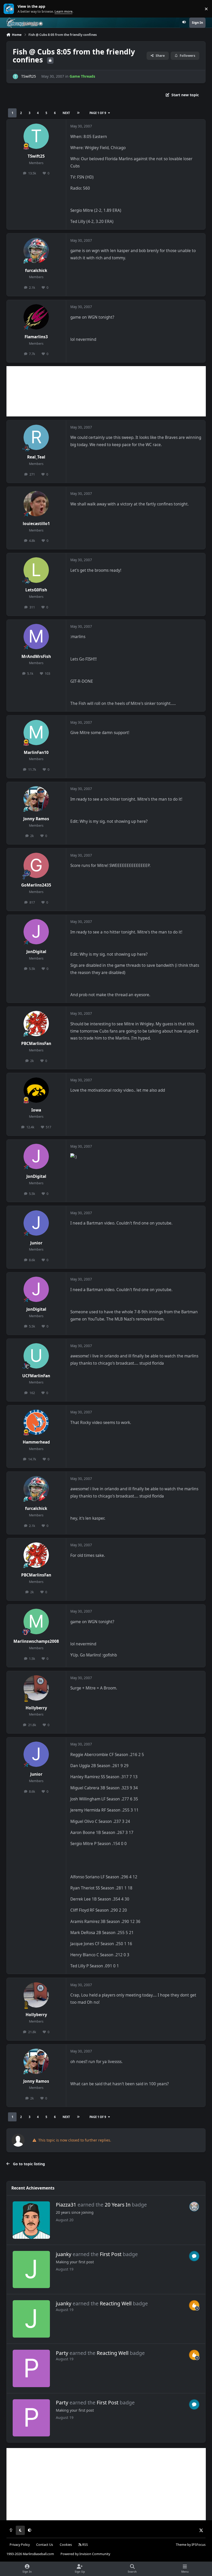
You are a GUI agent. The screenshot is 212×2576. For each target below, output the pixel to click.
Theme (181, 2545)
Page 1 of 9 (98, 113)
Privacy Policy (20, 2545)
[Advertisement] (106, 391)
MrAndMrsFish (36, 657)
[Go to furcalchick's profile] (36, 251)
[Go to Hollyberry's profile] (36, 1688)
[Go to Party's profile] (31, 2368)
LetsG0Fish (36, 590)
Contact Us (45, 2545)
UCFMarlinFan (36, 1376)
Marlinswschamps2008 (36, 1641)
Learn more (10, 9)
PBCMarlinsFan (36, 1044)
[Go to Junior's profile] (36, 1223)
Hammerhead (36, 1442)
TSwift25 (29, 76)
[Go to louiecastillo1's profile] (36, 504)
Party (62, 2353)
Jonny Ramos (36, 819)
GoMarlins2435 (36, 885)
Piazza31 (66, 2205)
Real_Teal (36, 457)
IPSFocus (199, 2545)
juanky (64, 2254)
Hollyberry (36, 1708)
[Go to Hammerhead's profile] (36, 1422)
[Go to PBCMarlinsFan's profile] (36, 1024)
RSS (85, 2545)
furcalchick (36, 271)
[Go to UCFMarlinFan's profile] (36, 1356)
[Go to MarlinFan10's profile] (36, 732)
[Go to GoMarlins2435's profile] (36, 865)
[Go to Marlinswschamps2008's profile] (36, 1621)
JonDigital (36, 952)
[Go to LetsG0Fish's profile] (36, 570)
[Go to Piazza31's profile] (31, 2220)
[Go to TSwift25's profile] (15, 77)
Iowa (36, 1110)
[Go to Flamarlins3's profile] (36, 317)
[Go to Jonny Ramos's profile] (36, 799)
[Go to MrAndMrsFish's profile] (36, 637)
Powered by (85, 2554)
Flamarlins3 (36, 337)
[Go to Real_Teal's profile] (36, 437)
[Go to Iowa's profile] (36, 1090)
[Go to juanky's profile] (31, 2270)
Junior (36, 1243)
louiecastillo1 (36, 524)
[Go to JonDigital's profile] (36, 932)
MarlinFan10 (36, 752)
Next (66, 113)
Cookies (66, 2545)
